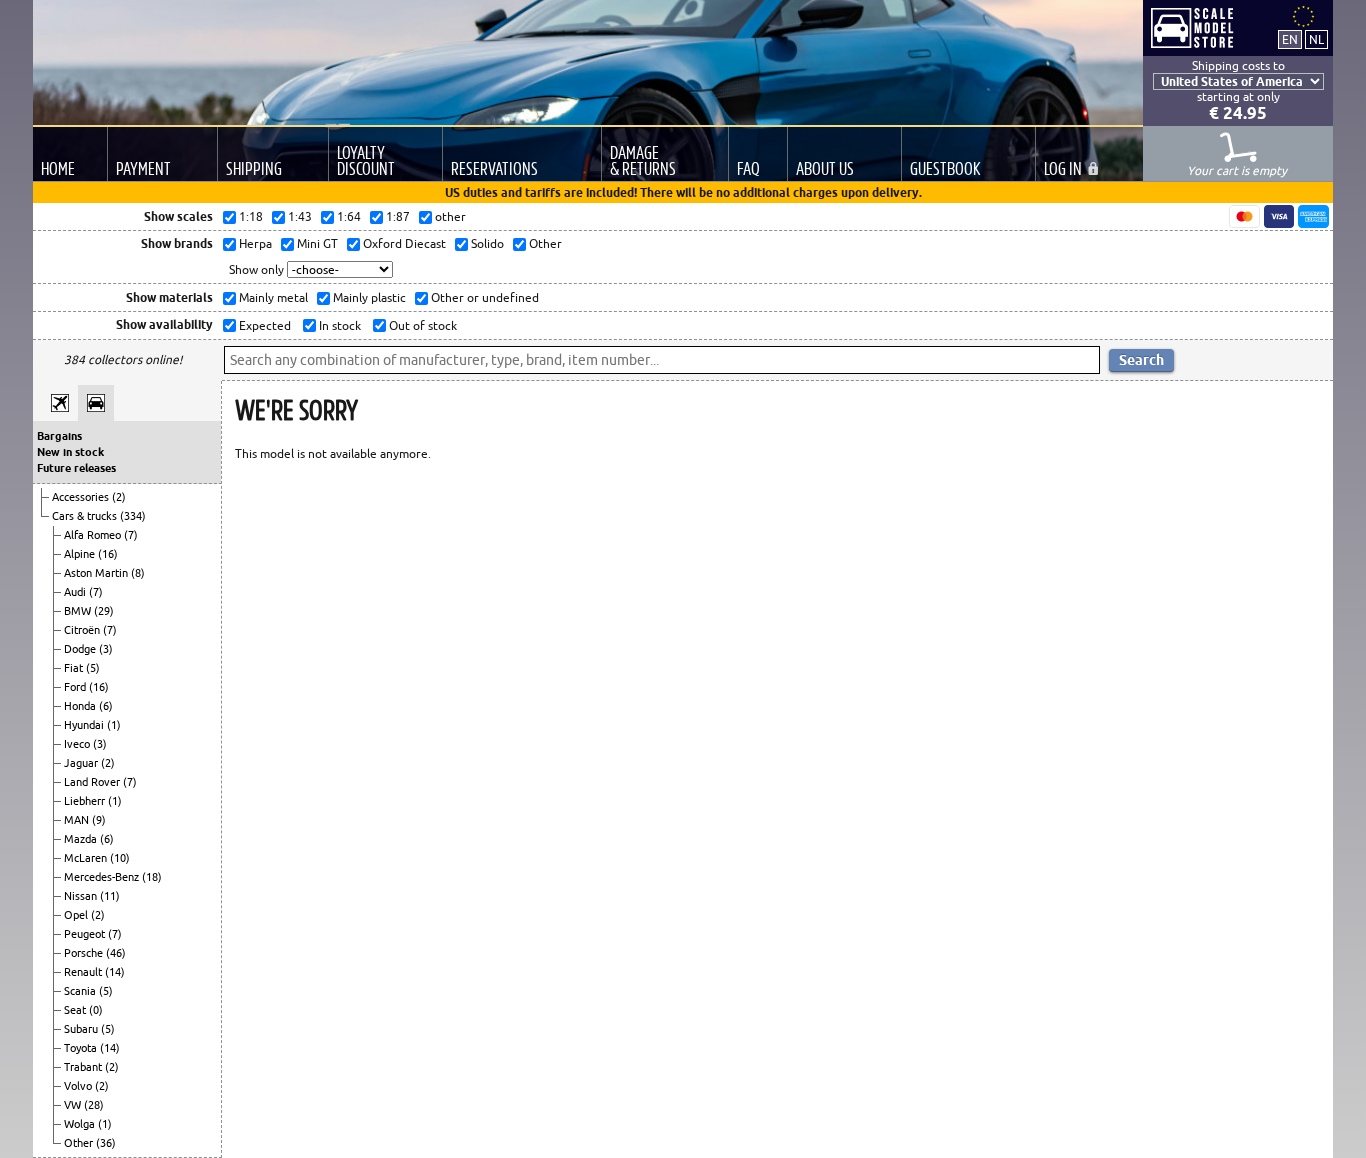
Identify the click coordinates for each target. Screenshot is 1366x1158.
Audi (76, 592)
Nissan (82, 896)
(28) (94, 1105)
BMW (79, 611)
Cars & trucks (86, 516)
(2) (119, 497)
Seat (76, 1010)
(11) (110, 896)
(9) (99, 820)
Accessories (82, 497)
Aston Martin (97, 573)
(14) (115, 972)
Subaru (82, 1029)
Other (80, 1143)
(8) (138, 573)
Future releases (76, 468)
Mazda (82, 839)
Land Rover (93, 782)
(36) (106, 1143)
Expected (263, 325)
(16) (108, 554)
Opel (77, 915)
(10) (120, 858)
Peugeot (86, 934)
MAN (78, 820)
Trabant (84, 1067)
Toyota (82, 1048)
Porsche (85, 953)
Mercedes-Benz (103, 877)
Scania (81, 991)
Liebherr (86, 801)
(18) (152, 877)
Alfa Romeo (94, 535)
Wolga (81, 1124)
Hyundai (85, 725)
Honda (81, 706)
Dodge (81, 649)
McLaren (87, 858)
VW (74, 1105)
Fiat (75, 668)
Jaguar (82, 763)
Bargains (59, 436)
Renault (84, 972)
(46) (116, 953)
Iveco (78, 744)
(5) (93, 668)
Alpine (81, 554)
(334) (133, 516)
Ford (76, 687)
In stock (338, 325)
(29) (104, 611)
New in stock (70, 452)
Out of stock (421, 325)
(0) (96, 1010)
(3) (106, 649)
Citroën (83, 630)
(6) (106, 706)
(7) (131, 535)
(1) (114, 725)
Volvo (79, 1086)
